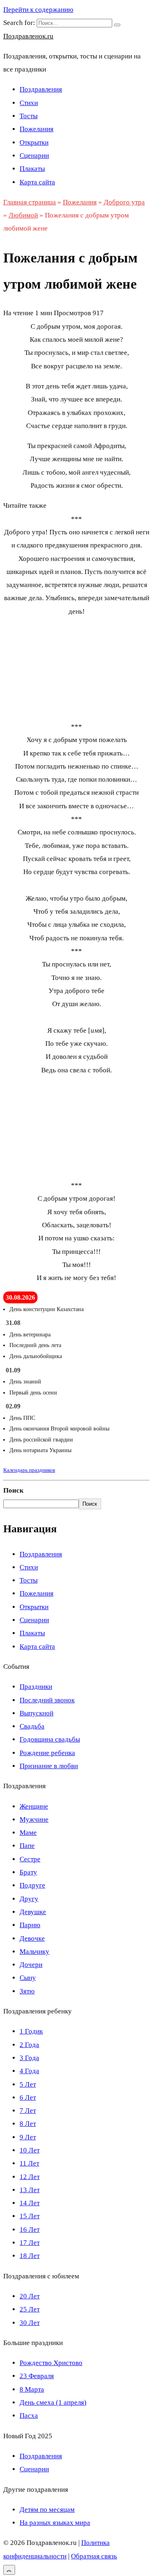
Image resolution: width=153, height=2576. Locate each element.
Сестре (30, 1859)
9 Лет (28, 2137)
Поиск (13, 1490)
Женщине (34, 1806)
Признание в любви (49, 1766)
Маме (28, 1833)
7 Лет (28, 2111)
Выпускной (37, 1713)
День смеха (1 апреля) (53, 2402)
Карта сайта (37, 182)
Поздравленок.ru (28, 36)
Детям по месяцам (47, 2510)
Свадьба (32, 1726)
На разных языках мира (55, 2523)
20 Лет (30, 2296)
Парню (30, 1925)
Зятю (27, 1991)
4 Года (29, 2071)
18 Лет (30, 2256)
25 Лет (30, 2309)
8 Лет (28, 2124)
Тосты (29, 116)
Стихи (29, 103)
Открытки (34, 142)
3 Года (29, 2058)
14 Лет (30, 2203)
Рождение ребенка (47, 1753)
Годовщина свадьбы (50, 1739)
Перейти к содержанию (38, 10)
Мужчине (34, 1819)
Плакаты (32, 169)
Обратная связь (94, 2556)
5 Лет (28, 2084)
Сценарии (34, 156)
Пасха (29, 2416)
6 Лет (28, 2097)
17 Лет (30, 2243)
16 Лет (30, 2230)
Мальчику (34, 1952)
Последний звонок (47, 1700)
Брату (28, 1872)
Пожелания (37, 129)
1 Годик (31, 2031)
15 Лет (30, 2216)
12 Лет (30, 2177)
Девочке (32, 1938)
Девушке (33, 1912)
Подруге (32, 1885)
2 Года (29, 2045)
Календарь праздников (29, 1470)
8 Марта (32, 2389)
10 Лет (30, 2150)
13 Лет (30, 2190)
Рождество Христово (51, 2363)
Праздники (36, 1687)
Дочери (31, 1965)
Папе (27, 1846)
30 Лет (30, 2323)
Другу (29, 1899)
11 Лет (29, 2163)
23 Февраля (37, 2376)
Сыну (28, 1978)
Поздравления (41, 89)
